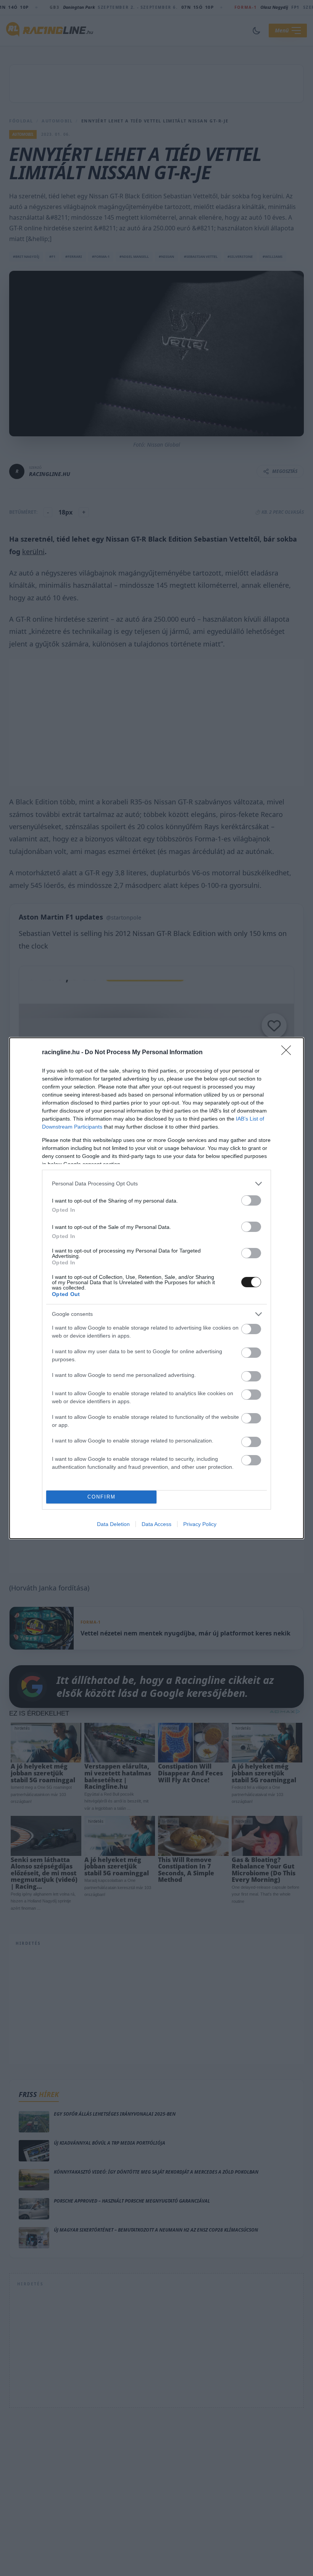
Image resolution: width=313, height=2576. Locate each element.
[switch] (251, 1200)
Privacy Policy (200, 1524)
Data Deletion (113, 1524)
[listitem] (156, 1184)
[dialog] (156, 1288)
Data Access (156, 1524)
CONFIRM (102, 1497)
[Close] (289, 1053)
